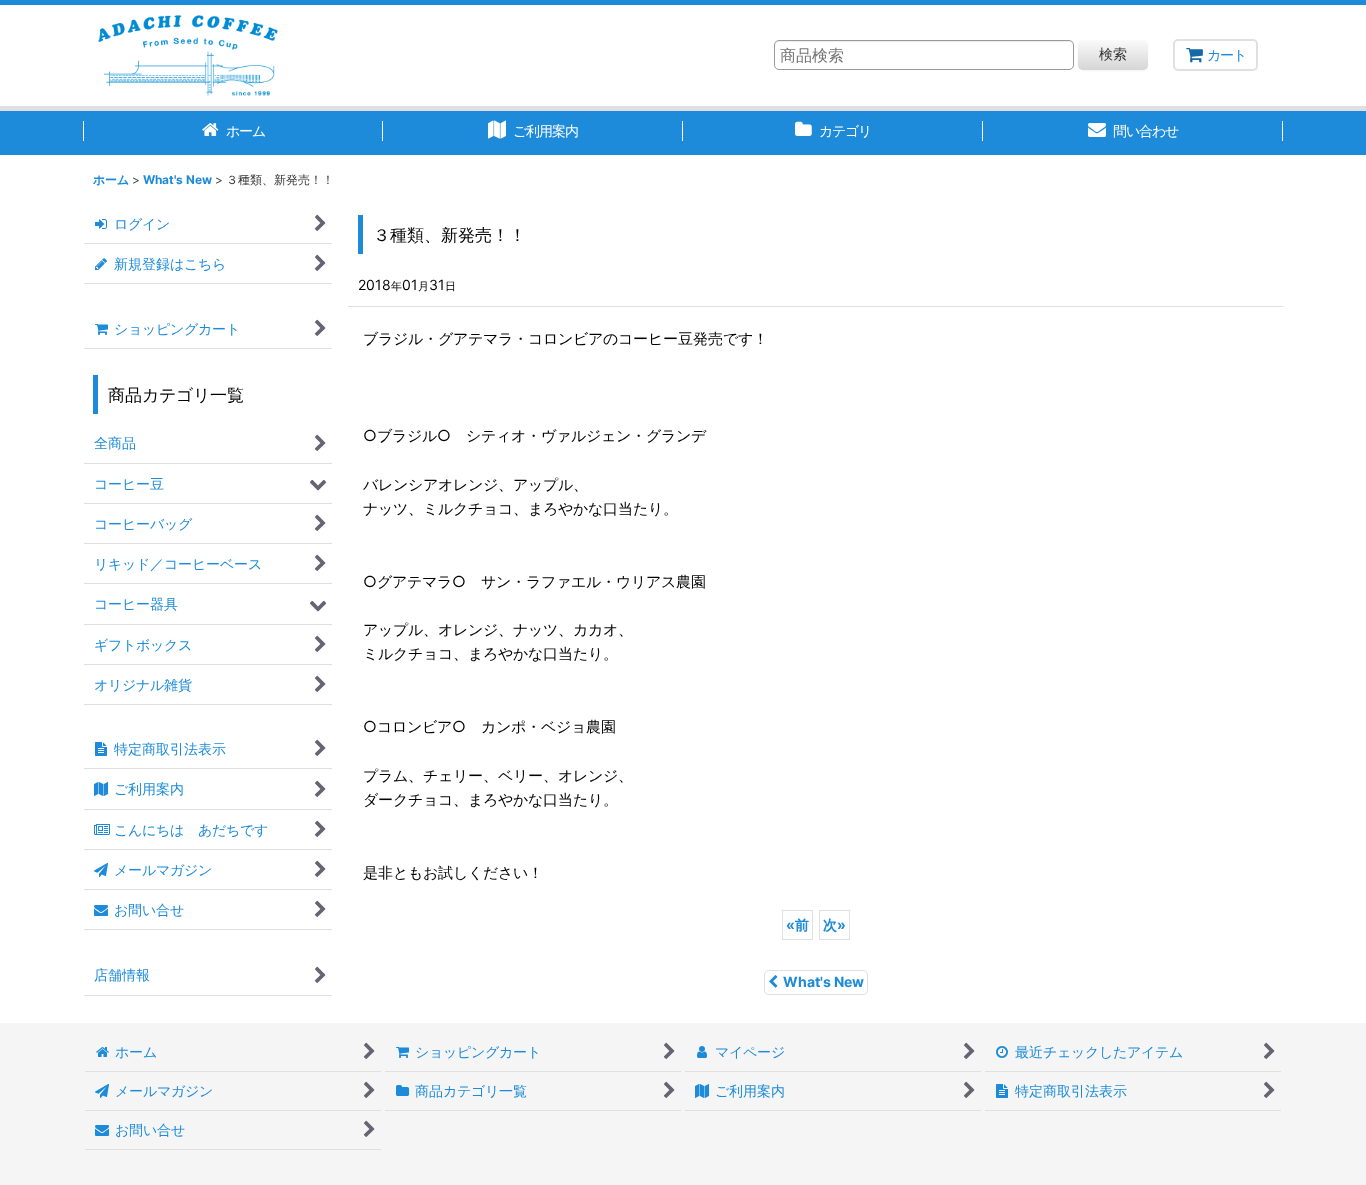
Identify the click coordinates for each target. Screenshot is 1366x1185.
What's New (823, 981)
